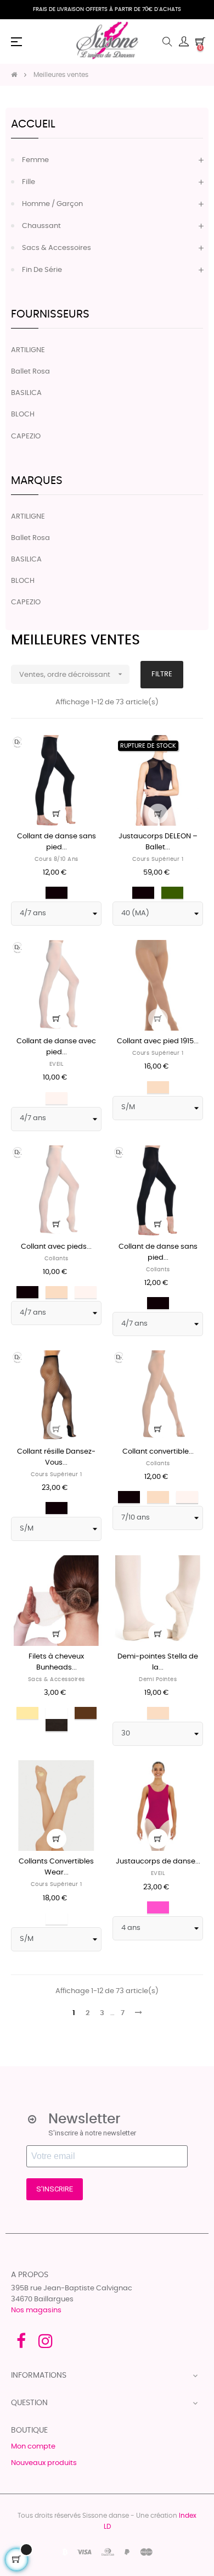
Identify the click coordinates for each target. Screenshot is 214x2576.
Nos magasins (36, 2310)
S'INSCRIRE (55, 2189)
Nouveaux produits (44, 2463)
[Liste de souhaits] (87, 750)
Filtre (162, 674)
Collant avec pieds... (56, 1247)
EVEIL (57, 1064)
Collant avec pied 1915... (158, 1041)
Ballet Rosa (30, 372)
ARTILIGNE (28, 350)
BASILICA (26, 393)
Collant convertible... (158, 1452)
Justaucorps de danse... (158, 1862)
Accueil (33, 124)
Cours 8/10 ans (57, 859)
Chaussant (41, 226)
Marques (37, 481)
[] (57, 814)
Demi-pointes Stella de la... (158, 1662)
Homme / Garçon (52, 204)
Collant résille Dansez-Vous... (56, 1457)
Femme (35, 160)
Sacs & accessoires (57, 248)
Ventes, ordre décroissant (72, 674)
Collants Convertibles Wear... (56, 1867)
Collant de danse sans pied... (57, 842)
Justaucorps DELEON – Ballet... (158, 842)
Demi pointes (158, 1679)
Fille (29, 182)
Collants (57, 1259)
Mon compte (33, 2447)
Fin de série (42, 270)
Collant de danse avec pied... (56, 1047)
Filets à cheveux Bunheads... (56, 1662)
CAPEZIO (26, 436)
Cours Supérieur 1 (158, 859)
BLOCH (23, 415)
